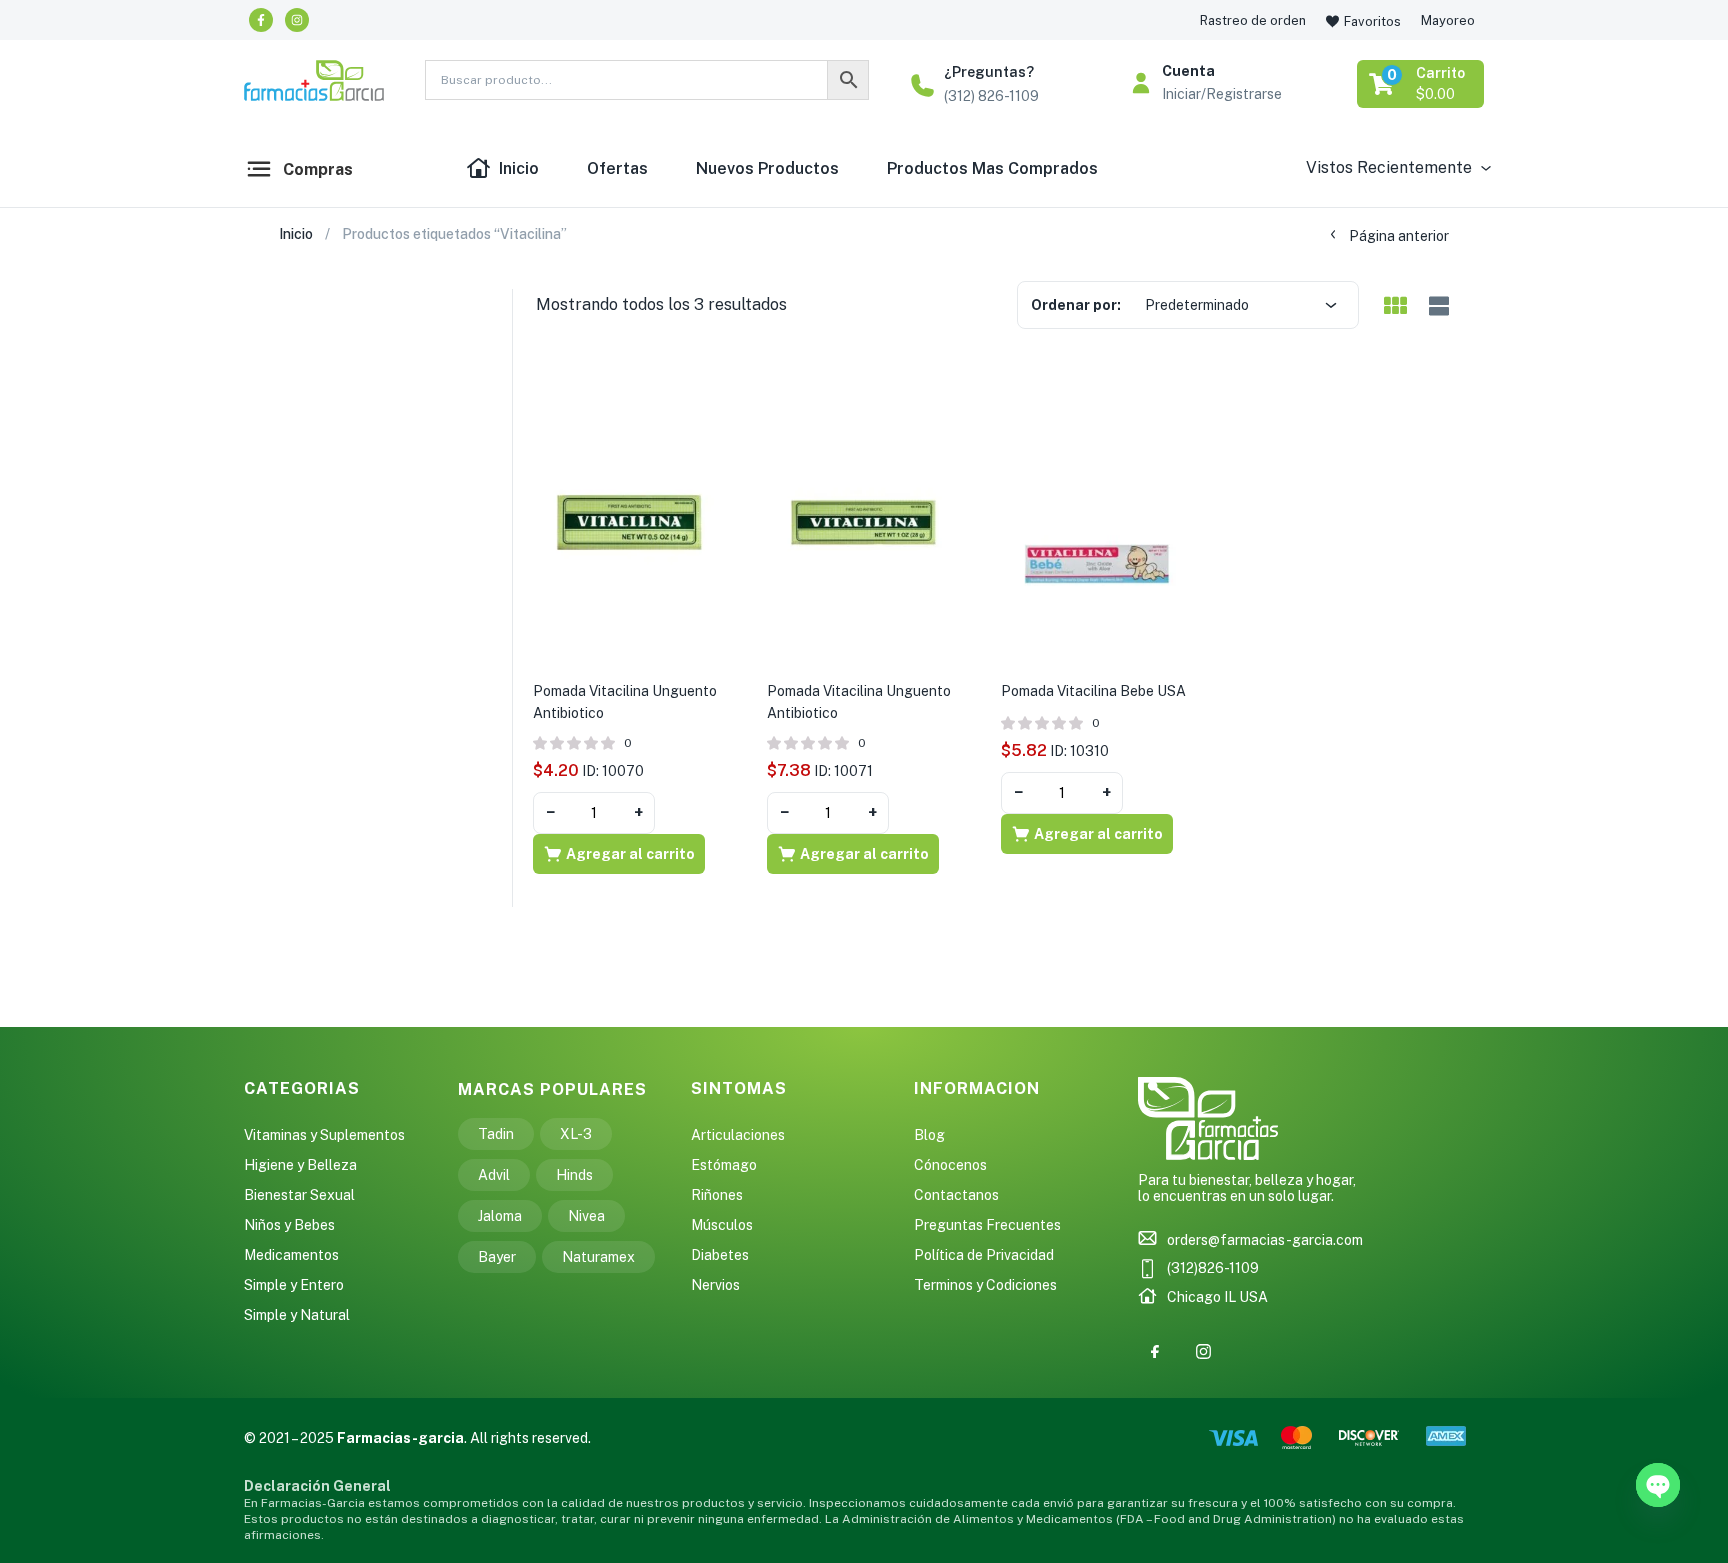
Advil (494, 1175)
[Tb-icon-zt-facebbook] (1155, 1351)
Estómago (724, 1165)
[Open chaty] (1658, 1485)
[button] (1422, 84)
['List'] (1436, 306)
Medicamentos (291, 1255)
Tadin (496, 1134)
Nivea (586, 1216)
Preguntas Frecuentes (987, 1225)
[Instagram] (297, 20)
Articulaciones (738, 1135)
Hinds (574, 1175)
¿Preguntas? (989, 72)
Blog (929, 1135)
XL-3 (576, 1134)
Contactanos (956, 1195)
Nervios (715, 1285)
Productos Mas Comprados (992, 168)
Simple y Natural (297, 1315)
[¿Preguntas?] (922, 85)
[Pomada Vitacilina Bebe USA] (1098, 521)
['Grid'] (1395, 307)
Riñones (717, 1195)
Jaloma (500, 1216)
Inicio (519, 168)
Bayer (497, 1257)
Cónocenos (950, 1165)
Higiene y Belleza (300, 1165)
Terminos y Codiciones (985, 1285)
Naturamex (598, 1257)
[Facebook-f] (261, 20)
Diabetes (720, 1255)
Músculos (722, 1225)
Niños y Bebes (289, 1225)
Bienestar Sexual (299, 1195)
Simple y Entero (294, 1285)
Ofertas (617, 168)
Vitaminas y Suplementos (324, 1135)
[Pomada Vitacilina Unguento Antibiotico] (630, 521)
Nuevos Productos (767, 168)
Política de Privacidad (984, 1255)
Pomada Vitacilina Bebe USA (1093, 691)
